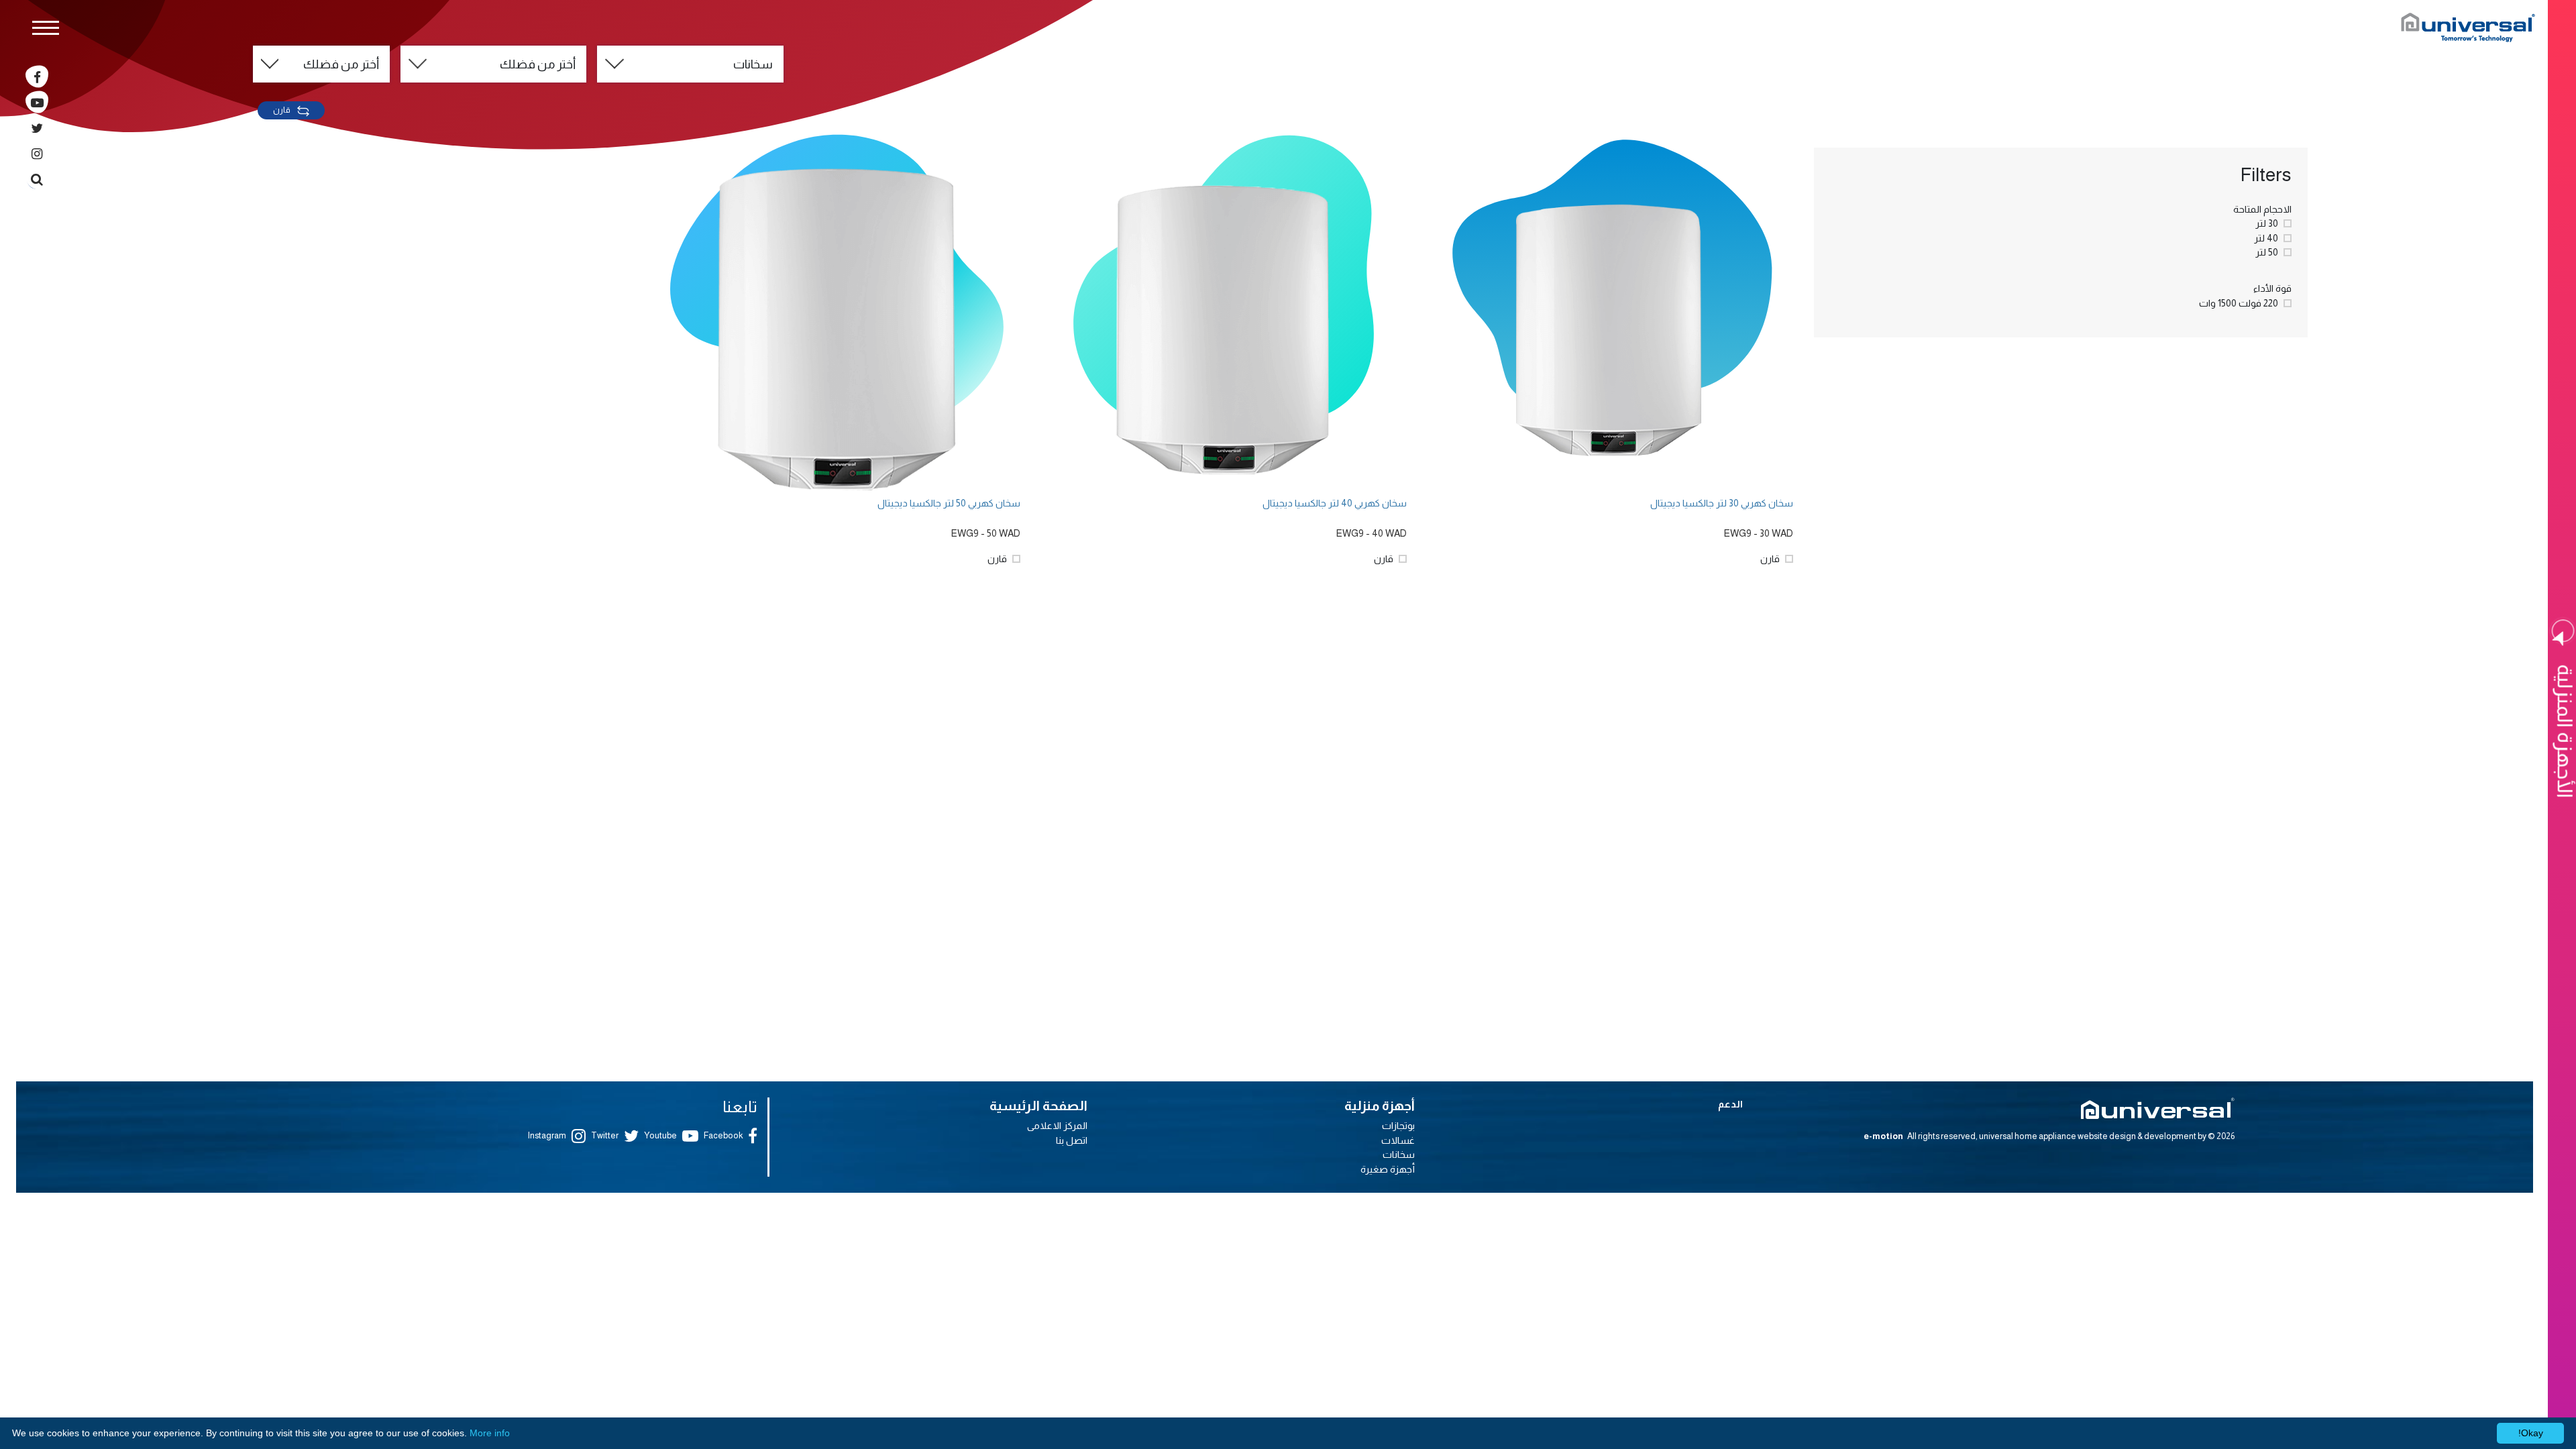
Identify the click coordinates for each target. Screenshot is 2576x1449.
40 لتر (2266, 238)
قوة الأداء (2272, 288)
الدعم (1730, 1104)
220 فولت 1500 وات (2239, 303)
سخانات (1399, 1155)
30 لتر (2267, 223)
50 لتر (2267, 252)
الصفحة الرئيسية (1038, 1106)
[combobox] (690, 64)
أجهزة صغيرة (1388, 1169)
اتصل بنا (1072, 1140)
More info (490, 1433)
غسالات (1398, 1140)
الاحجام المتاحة (2262, 209)
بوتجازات (1398, 1126)
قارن (282, 110)
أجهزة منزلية (1380, 1106)
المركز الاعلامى (1057, 1126)
